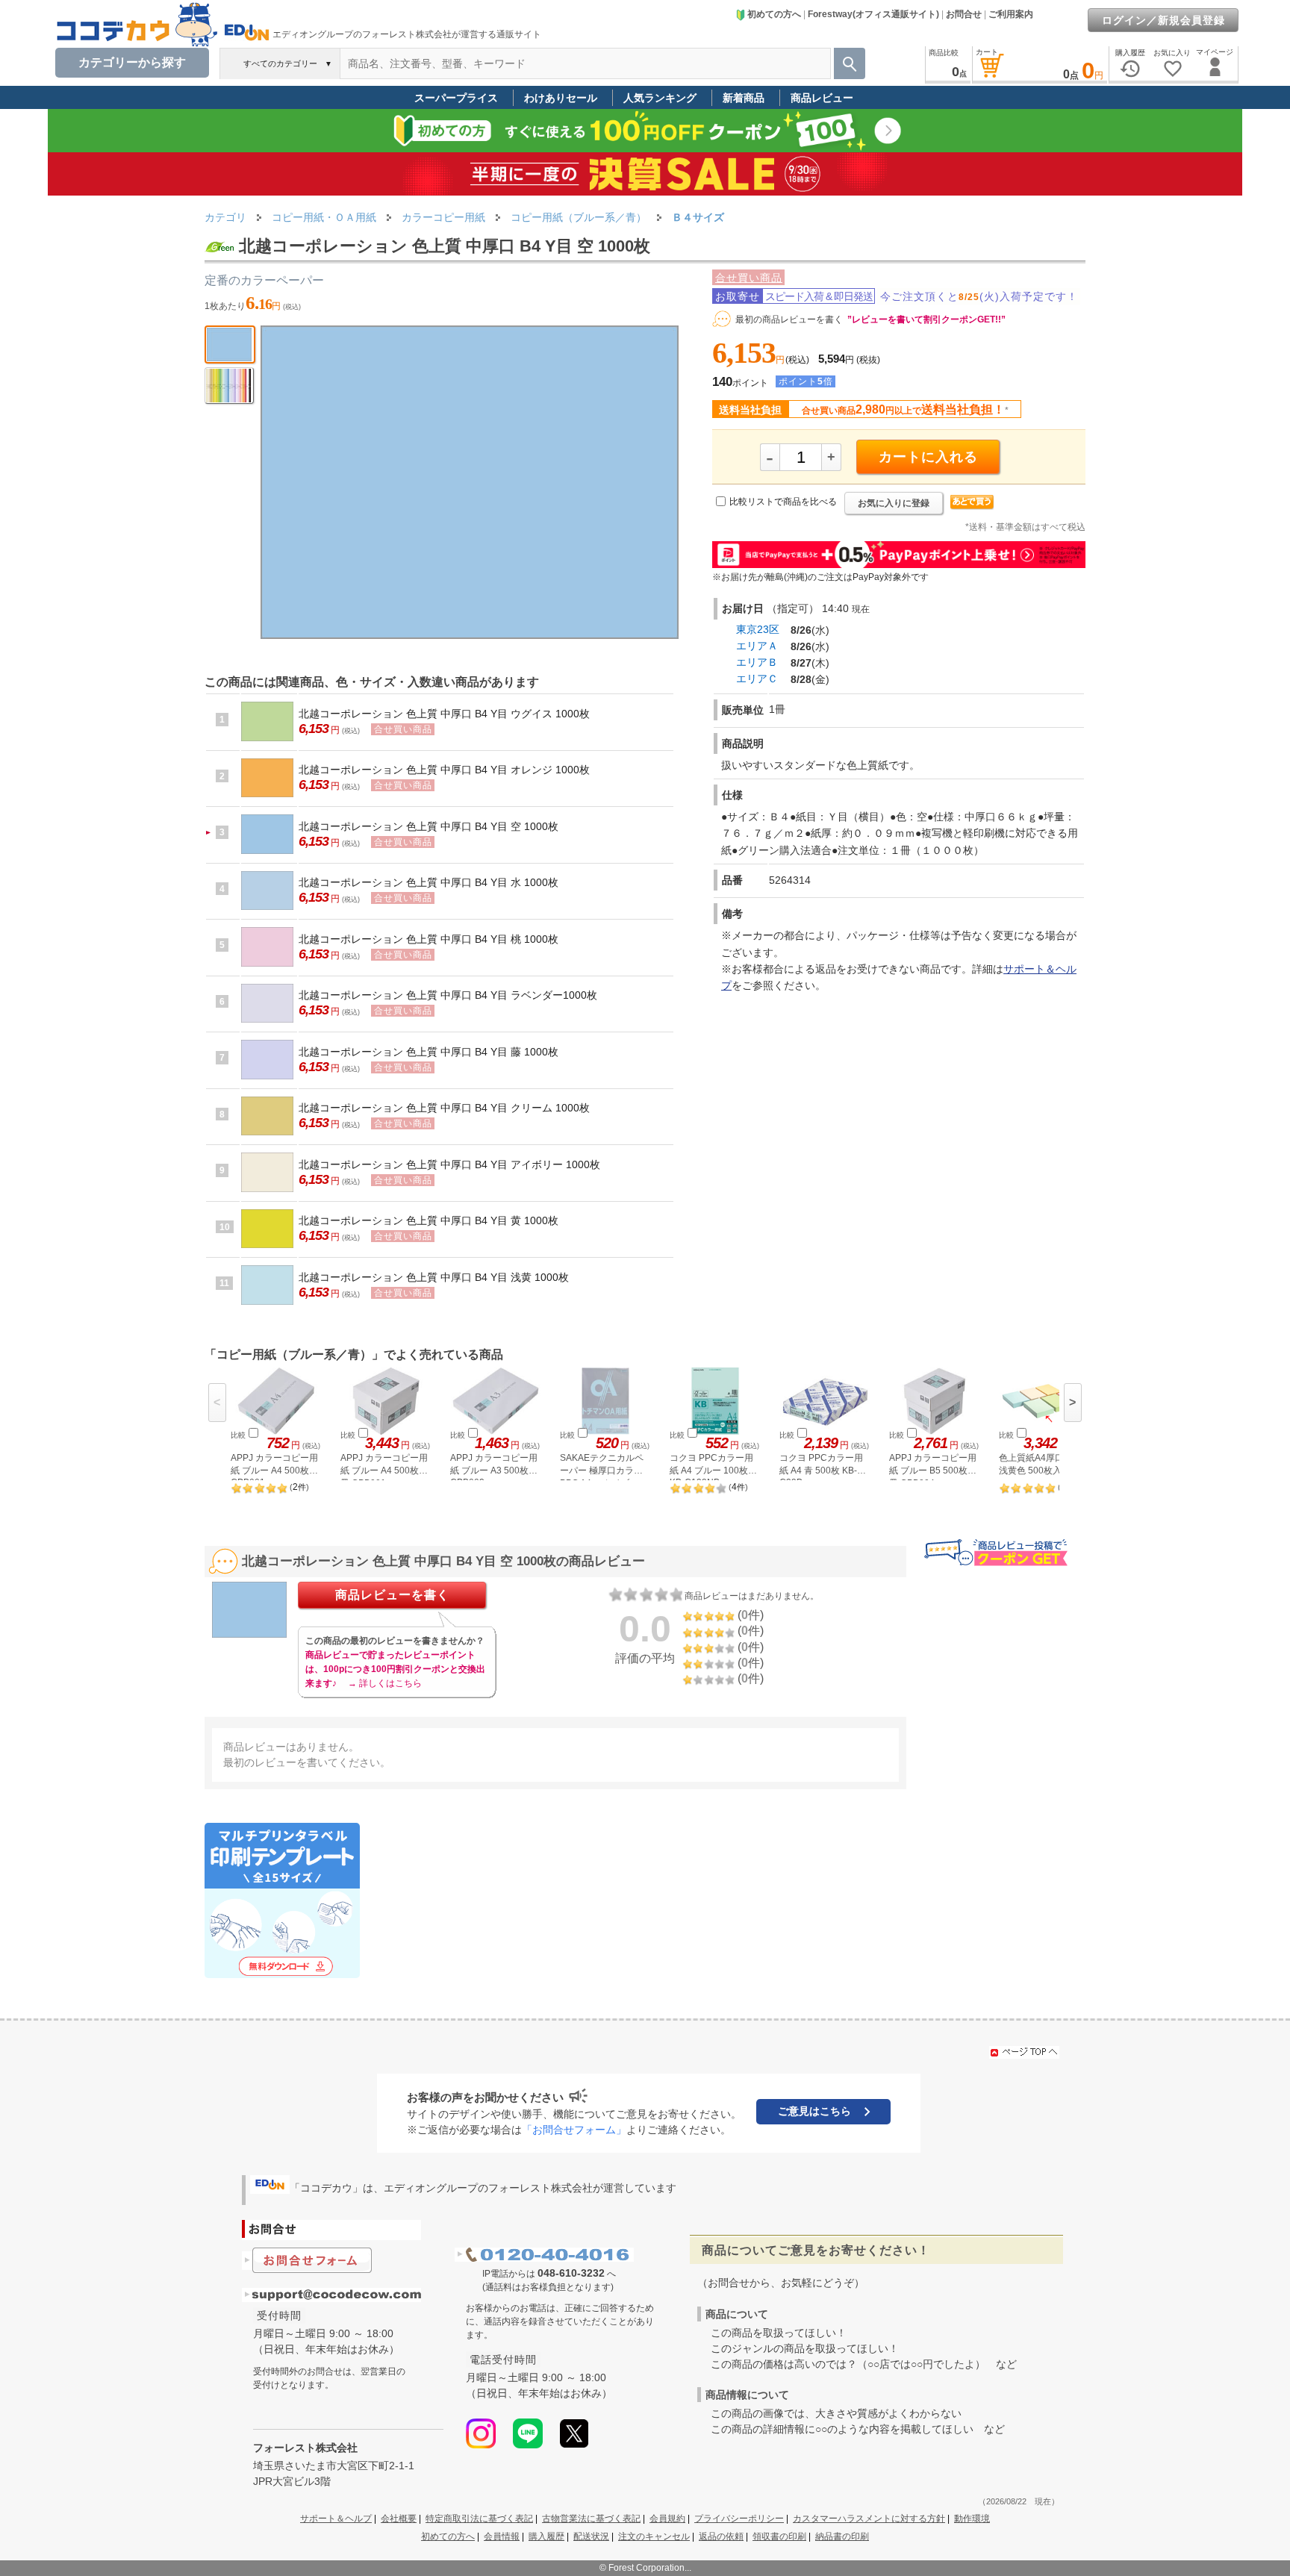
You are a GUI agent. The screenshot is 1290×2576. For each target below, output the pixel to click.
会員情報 (502, 2536)
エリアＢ (757, 662)
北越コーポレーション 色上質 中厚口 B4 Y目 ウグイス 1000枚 (444, 714)
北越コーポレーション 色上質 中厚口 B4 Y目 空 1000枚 (429, 826)
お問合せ (964, 14)
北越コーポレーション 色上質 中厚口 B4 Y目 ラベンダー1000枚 (448, 995)
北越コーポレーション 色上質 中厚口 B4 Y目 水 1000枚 (429, 882)
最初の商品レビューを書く (789, 319)
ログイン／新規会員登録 (1163, 20)
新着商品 (744, 98)
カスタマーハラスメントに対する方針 (869, 2519)
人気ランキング (660, 98)
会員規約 (667, 2519)
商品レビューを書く (392, 1595)
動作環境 (972, 2519)
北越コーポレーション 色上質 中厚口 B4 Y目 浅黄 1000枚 (434, 1277)
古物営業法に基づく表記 (591, 2519)
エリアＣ (757, 679)
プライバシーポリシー (739, 2519)
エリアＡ (757, 646)
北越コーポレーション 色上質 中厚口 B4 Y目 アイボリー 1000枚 (449, 1164)
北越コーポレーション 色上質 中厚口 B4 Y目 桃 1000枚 (429, 939)
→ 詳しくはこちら (385, 1683)
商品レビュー (822, 98)
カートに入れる (928, 457)
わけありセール (561, 98)
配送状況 (591, 2536)
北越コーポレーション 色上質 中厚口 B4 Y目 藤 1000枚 (429, 1052)
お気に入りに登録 (894, 503)
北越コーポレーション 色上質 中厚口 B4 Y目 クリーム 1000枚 (444, 1108)
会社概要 (399, 2519)
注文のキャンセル (654, 2536)
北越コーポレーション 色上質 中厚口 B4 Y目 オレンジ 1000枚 (444, 770)
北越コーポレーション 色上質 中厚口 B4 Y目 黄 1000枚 (429, 1220)
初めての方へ (774, 14)
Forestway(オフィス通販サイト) (873, 14)
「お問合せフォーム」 (574, 2130)
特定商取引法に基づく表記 (479, 2519)
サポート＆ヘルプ (336, 2519)
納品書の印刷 (842, 2536)
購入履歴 (546, 2536)
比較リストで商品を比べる (783, 502)
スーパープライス (456, 98)
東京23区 (758, 629)
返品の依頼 (721, 2536)
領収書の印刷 (779, 2536)
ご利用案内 (1011, 14)
